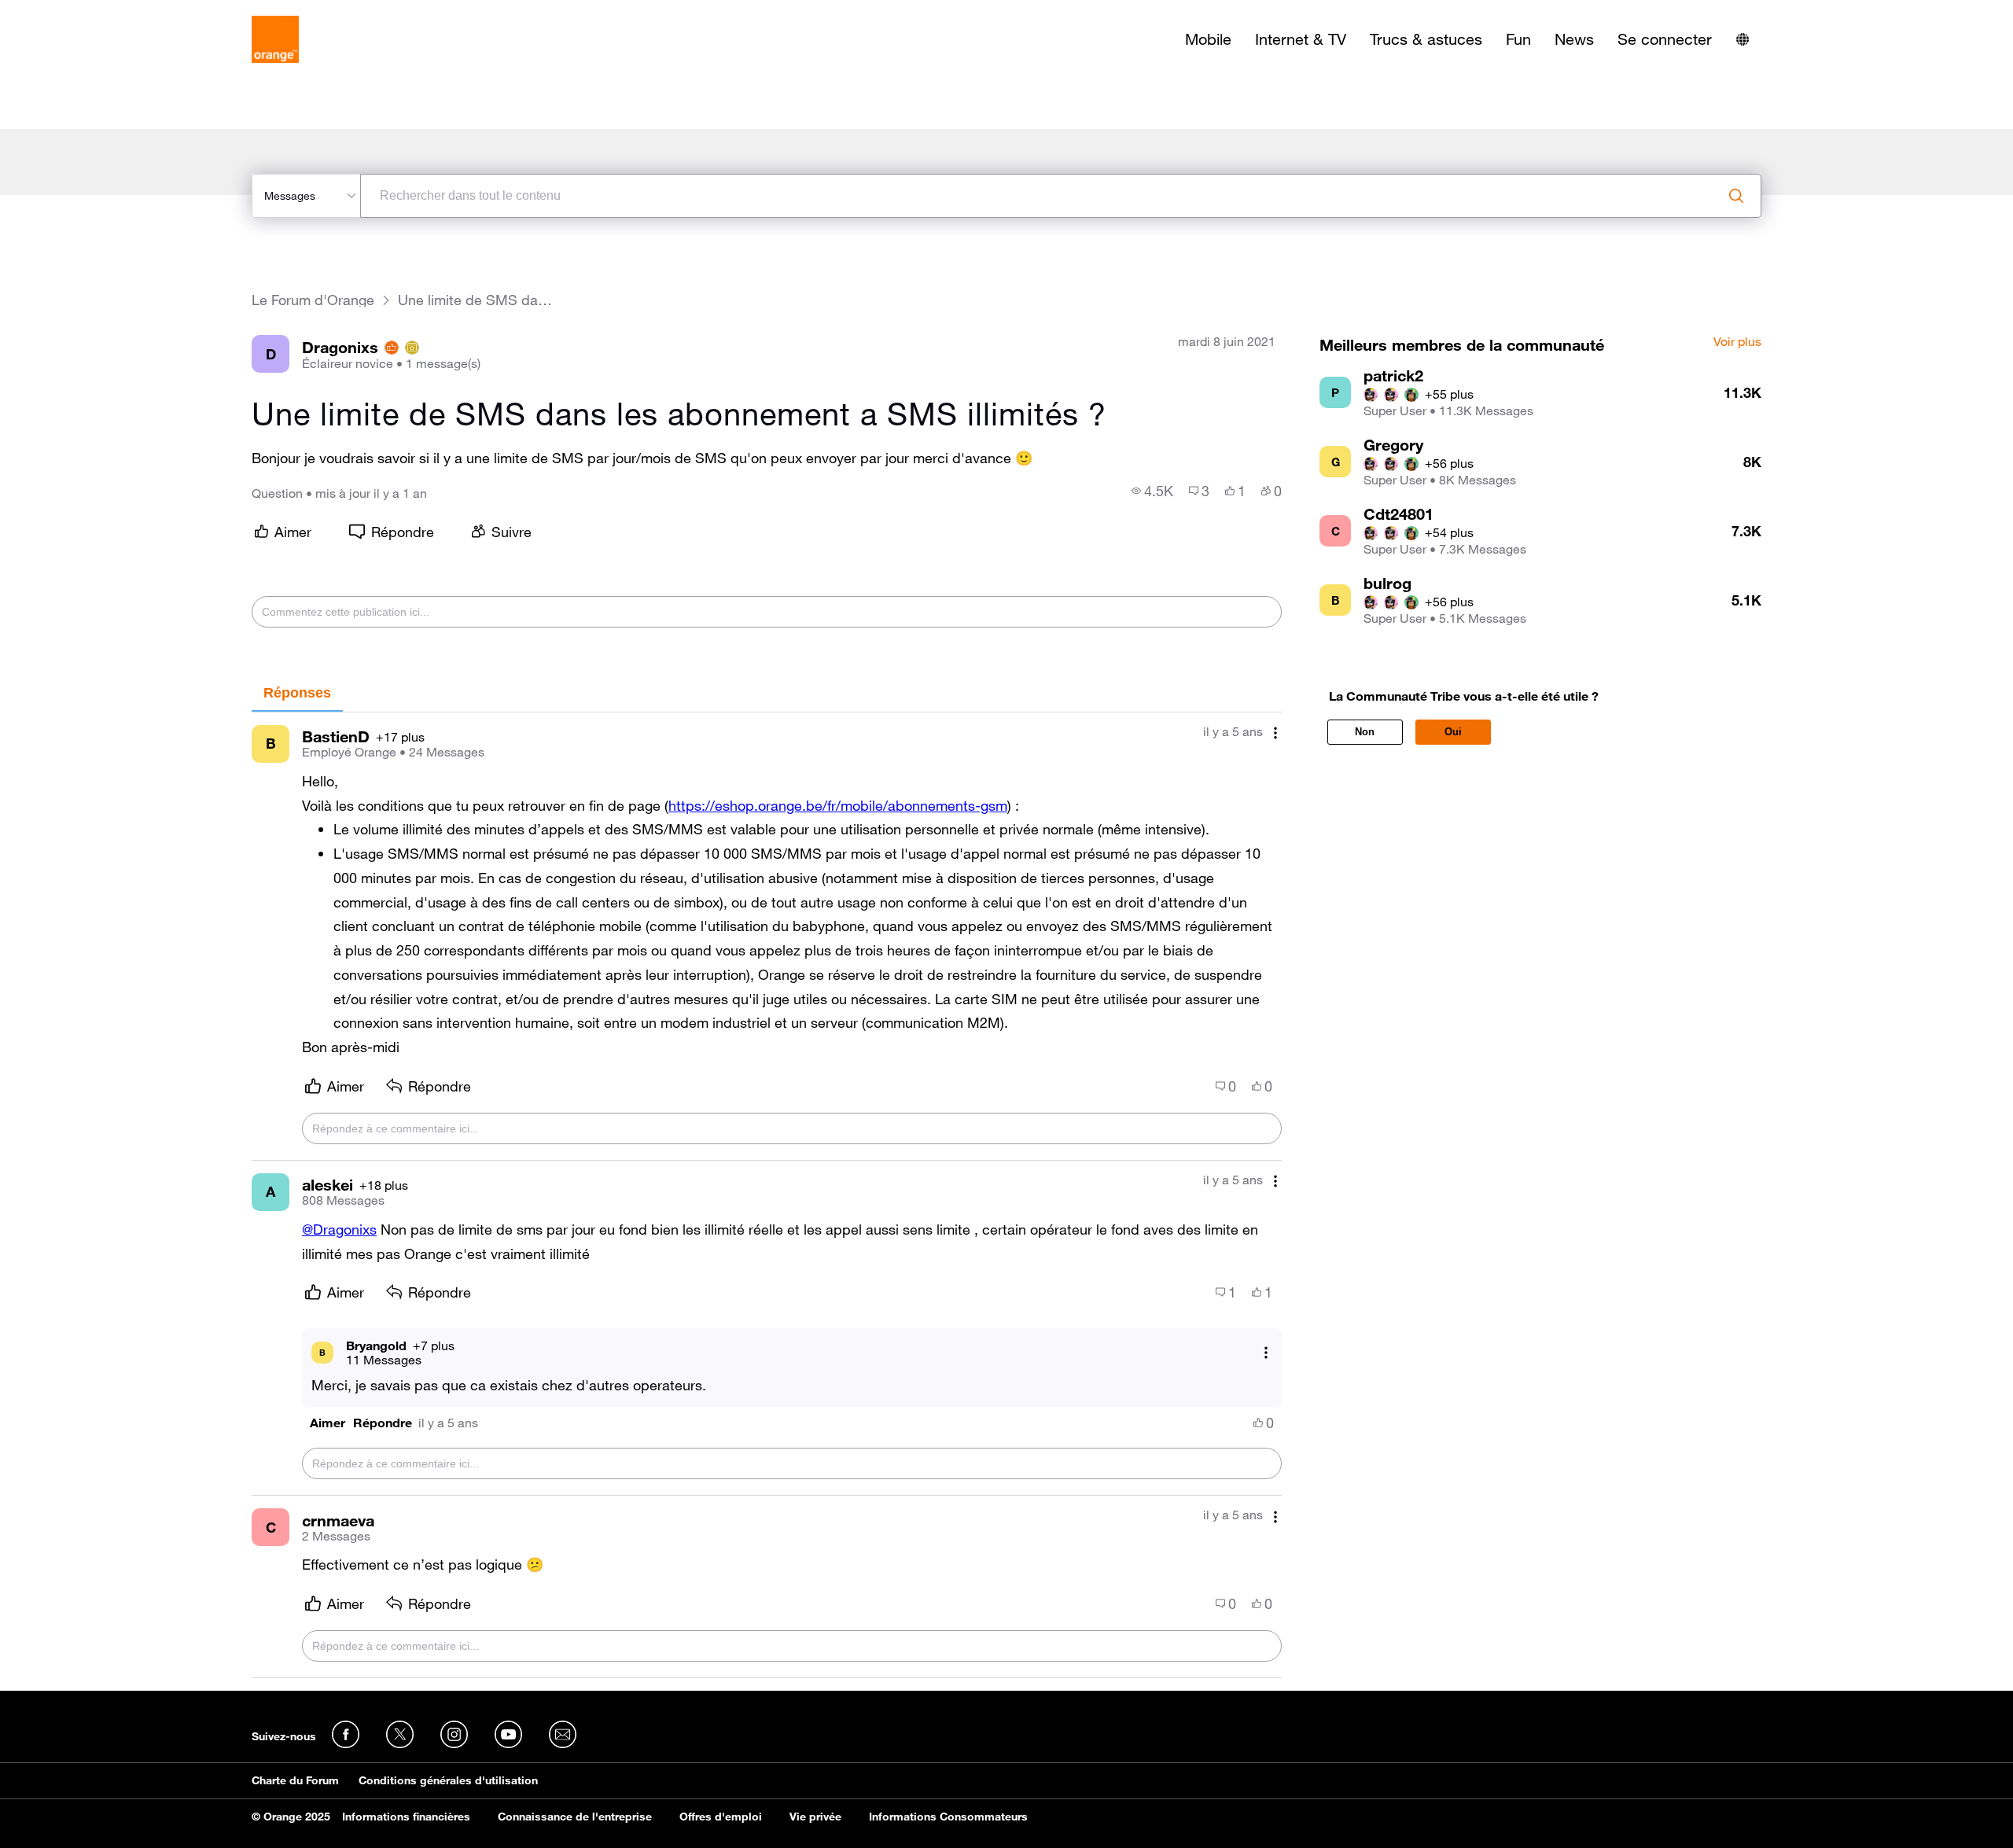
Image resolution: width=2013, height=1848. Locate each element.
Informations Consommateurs (948, 1817)
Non (1365, 732)
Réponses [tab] (297, 693)
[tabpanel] (767, 1195)
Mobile (1208, 39)
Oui (1453, 732)
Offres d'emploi (721, 1817)
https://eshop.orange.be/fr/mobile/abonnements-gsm (838, 805)
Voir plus (1737, 342)
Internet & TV (1301, 39)
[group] (1152, 491)
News (1574, 39)
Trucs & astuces (1426, 39)
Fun (1518, 39)
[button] (328, 1423)
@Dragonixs (339, 1229)
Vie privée (815, 1817)
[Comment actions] (1275, 733)
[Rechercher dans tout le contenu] (1736, 196)
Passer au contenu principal (84, 12)
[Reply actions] (1266, 1352)
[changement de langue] (1743, 39)
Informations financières (406, 1817)
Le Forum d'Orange (313, 300)
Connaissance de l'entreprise (575, 1817)
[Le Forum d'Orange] (275, 39)
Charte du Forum (295, 1780)
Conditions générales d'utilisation (448, 1780)
